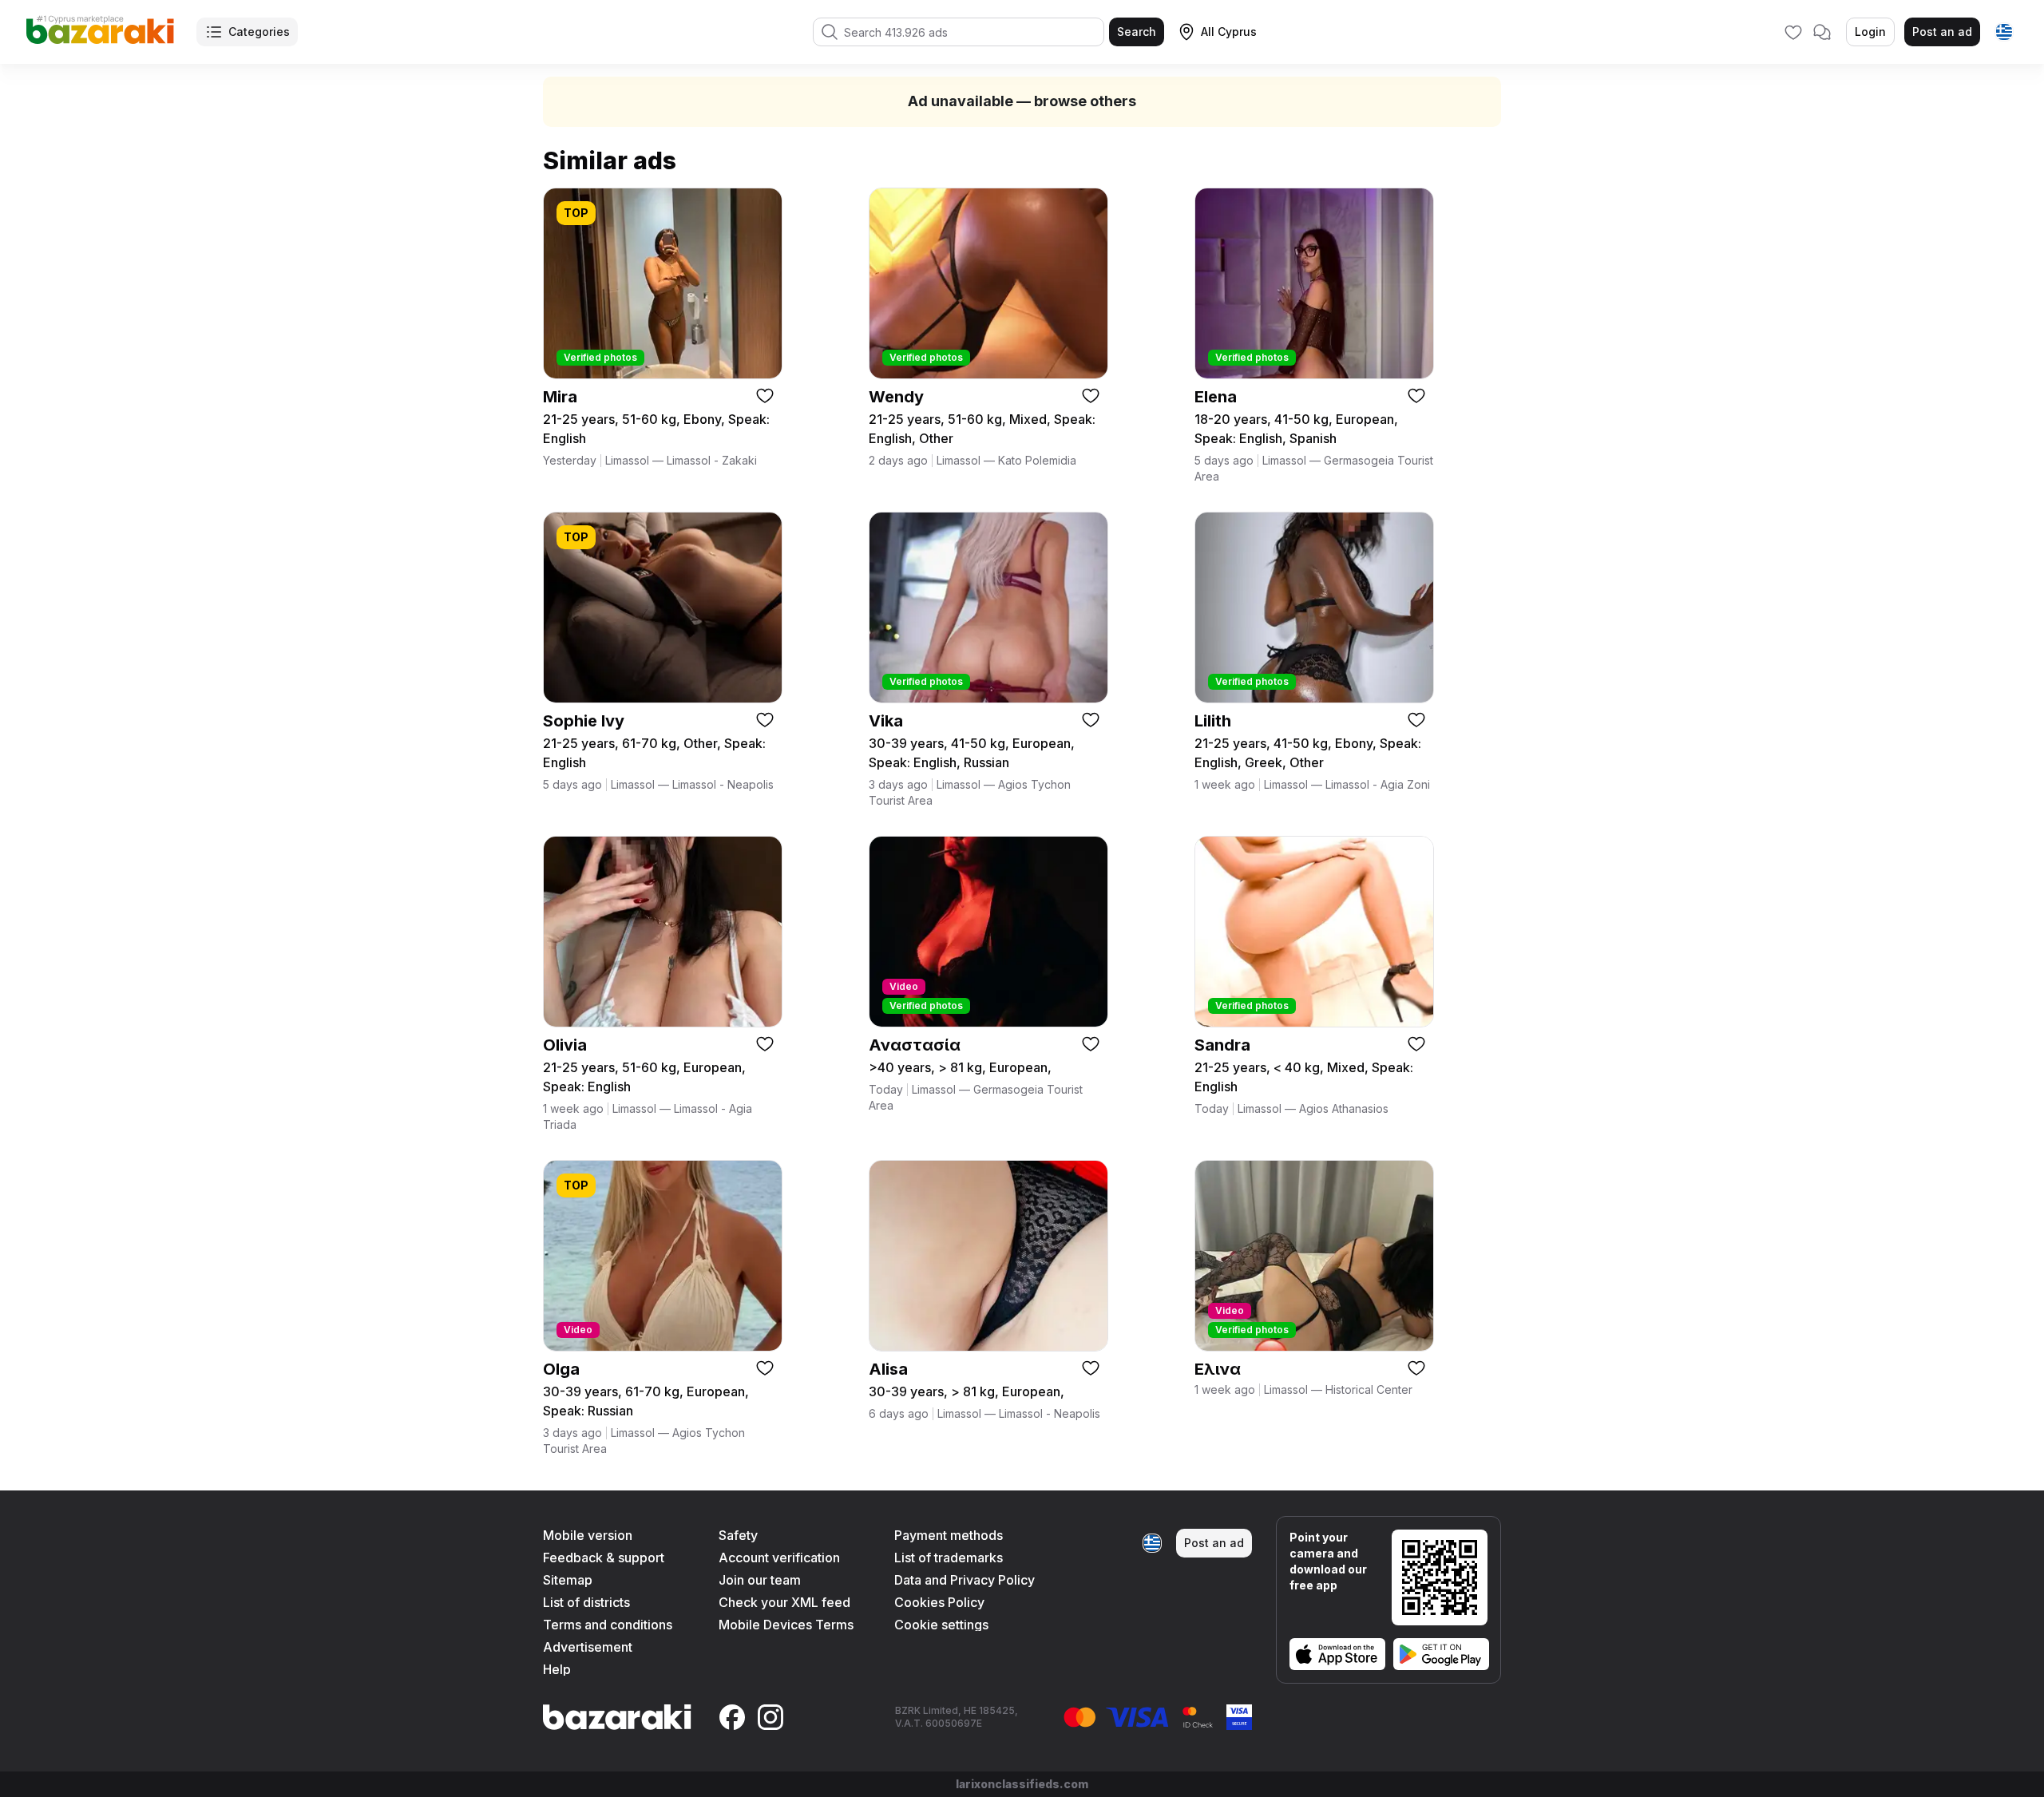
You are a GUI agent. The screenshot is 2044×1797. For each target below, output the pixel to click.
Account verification (779, 1558)
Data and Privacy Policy (965, 1580)
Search (1137, 32)
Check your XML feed (784, 1602)
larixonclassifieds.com (1022, 1784)
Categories (259, 32)
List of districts (586, 1602)
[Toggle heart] (765, 395)
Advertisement (588, 1647)
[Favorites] (1793, 32)
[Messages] (1822, 32)
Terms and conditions (608, 1625)
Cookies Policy (939, 1602)
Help (557, 1669)
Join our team (760, 1580)
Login (1870, 32)
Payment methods (949, 1535)
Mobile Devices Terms (786, 1625)
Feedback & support (604, 1558)
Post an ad (1942, 32)
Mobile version (588, 1535)
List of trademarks (949, 1558)
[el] (2004, 32)
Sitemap (568, 1580)
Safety (738, 1535)
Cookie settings (941, 1625)
